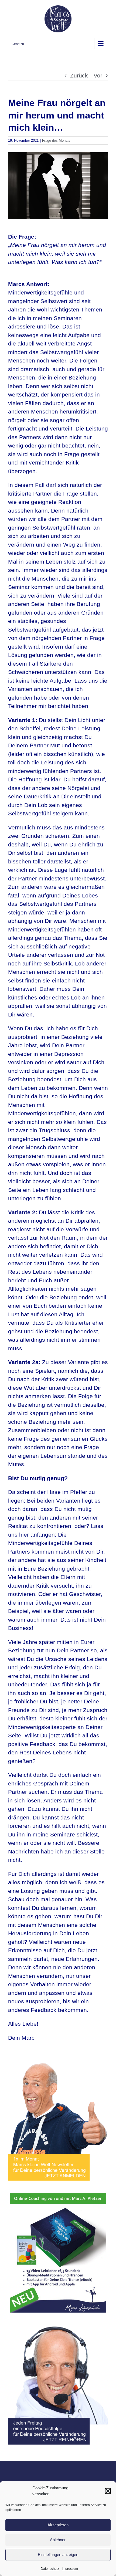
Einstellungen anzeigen (58, 2555)
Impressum (70, 2569)
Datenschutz (50, 2569)
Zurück (79, 75)
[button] (108, 2491)
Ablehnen (58, 2540)
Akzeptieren (58, 2525)
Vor (98, 75)
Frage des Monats (56, 140)
